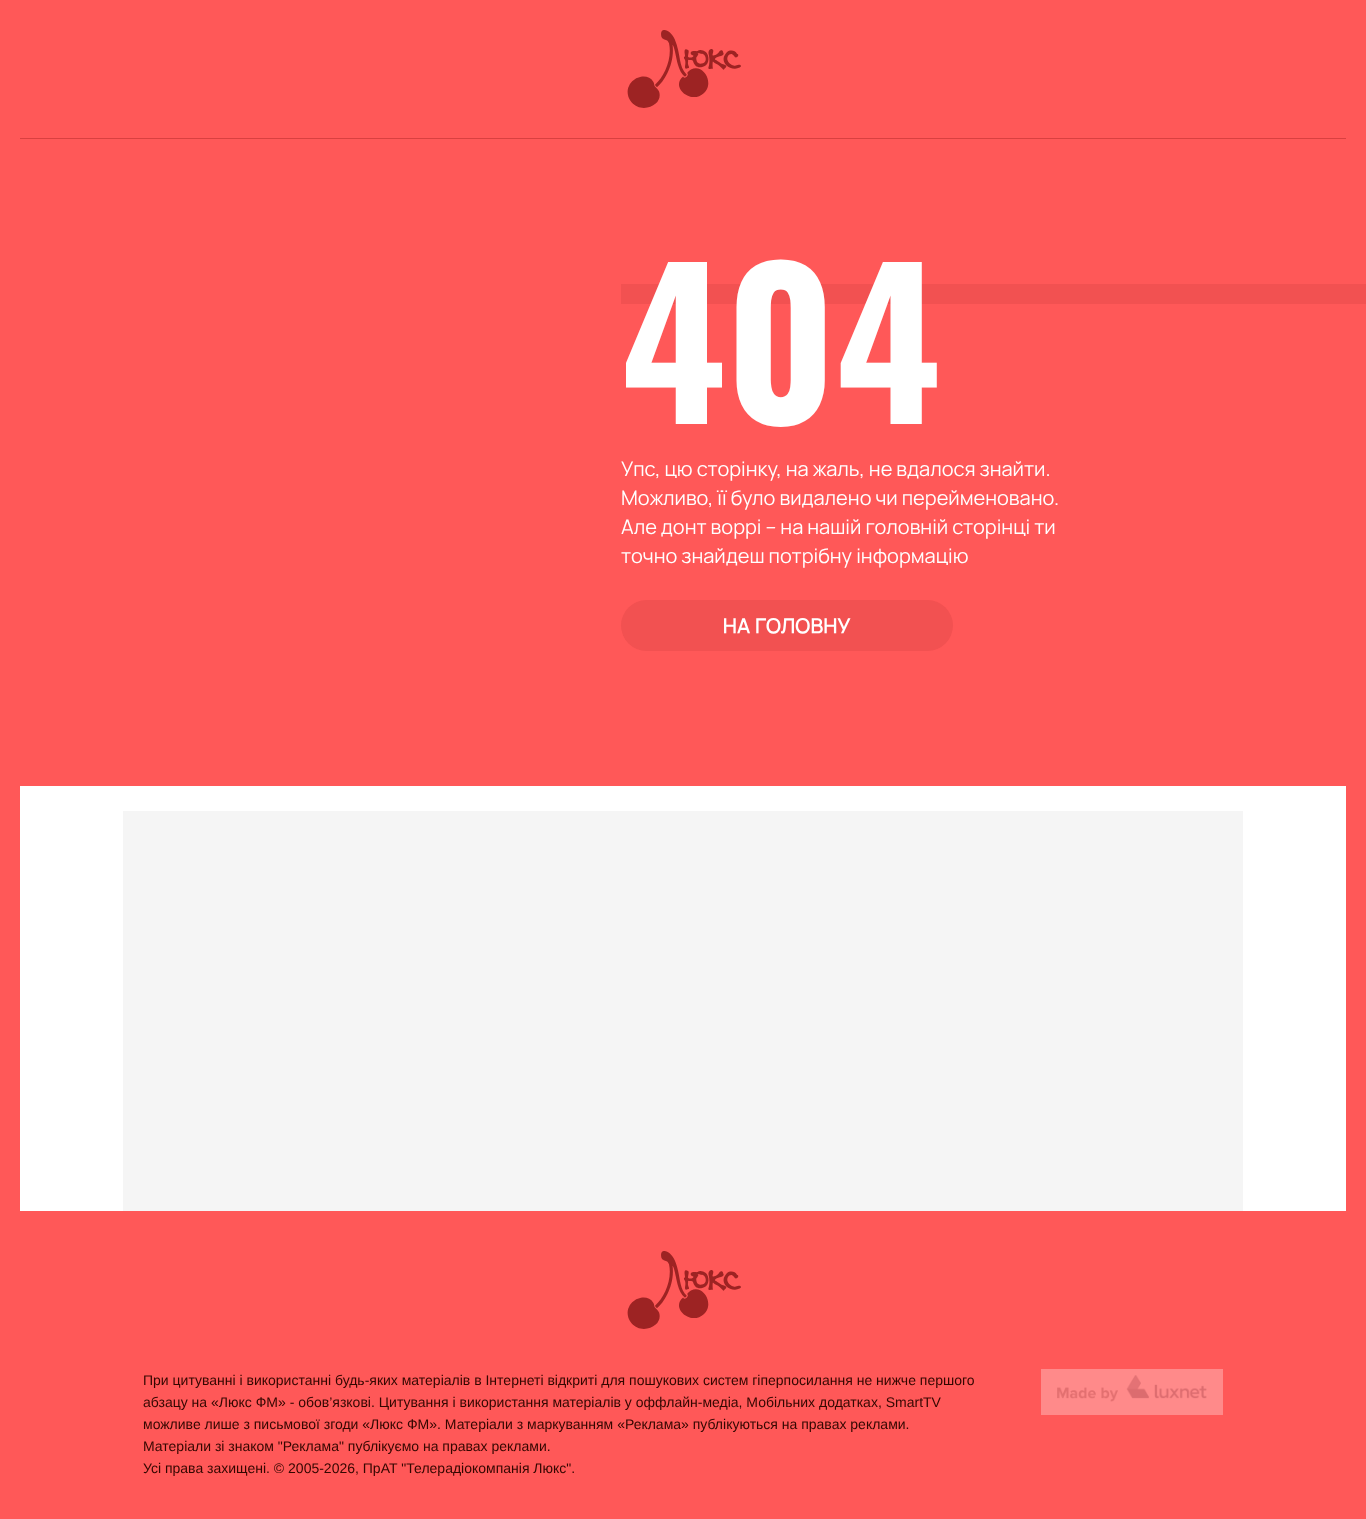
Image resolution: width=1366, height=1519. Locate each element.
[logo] (683, 69)
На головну (787, 625)
